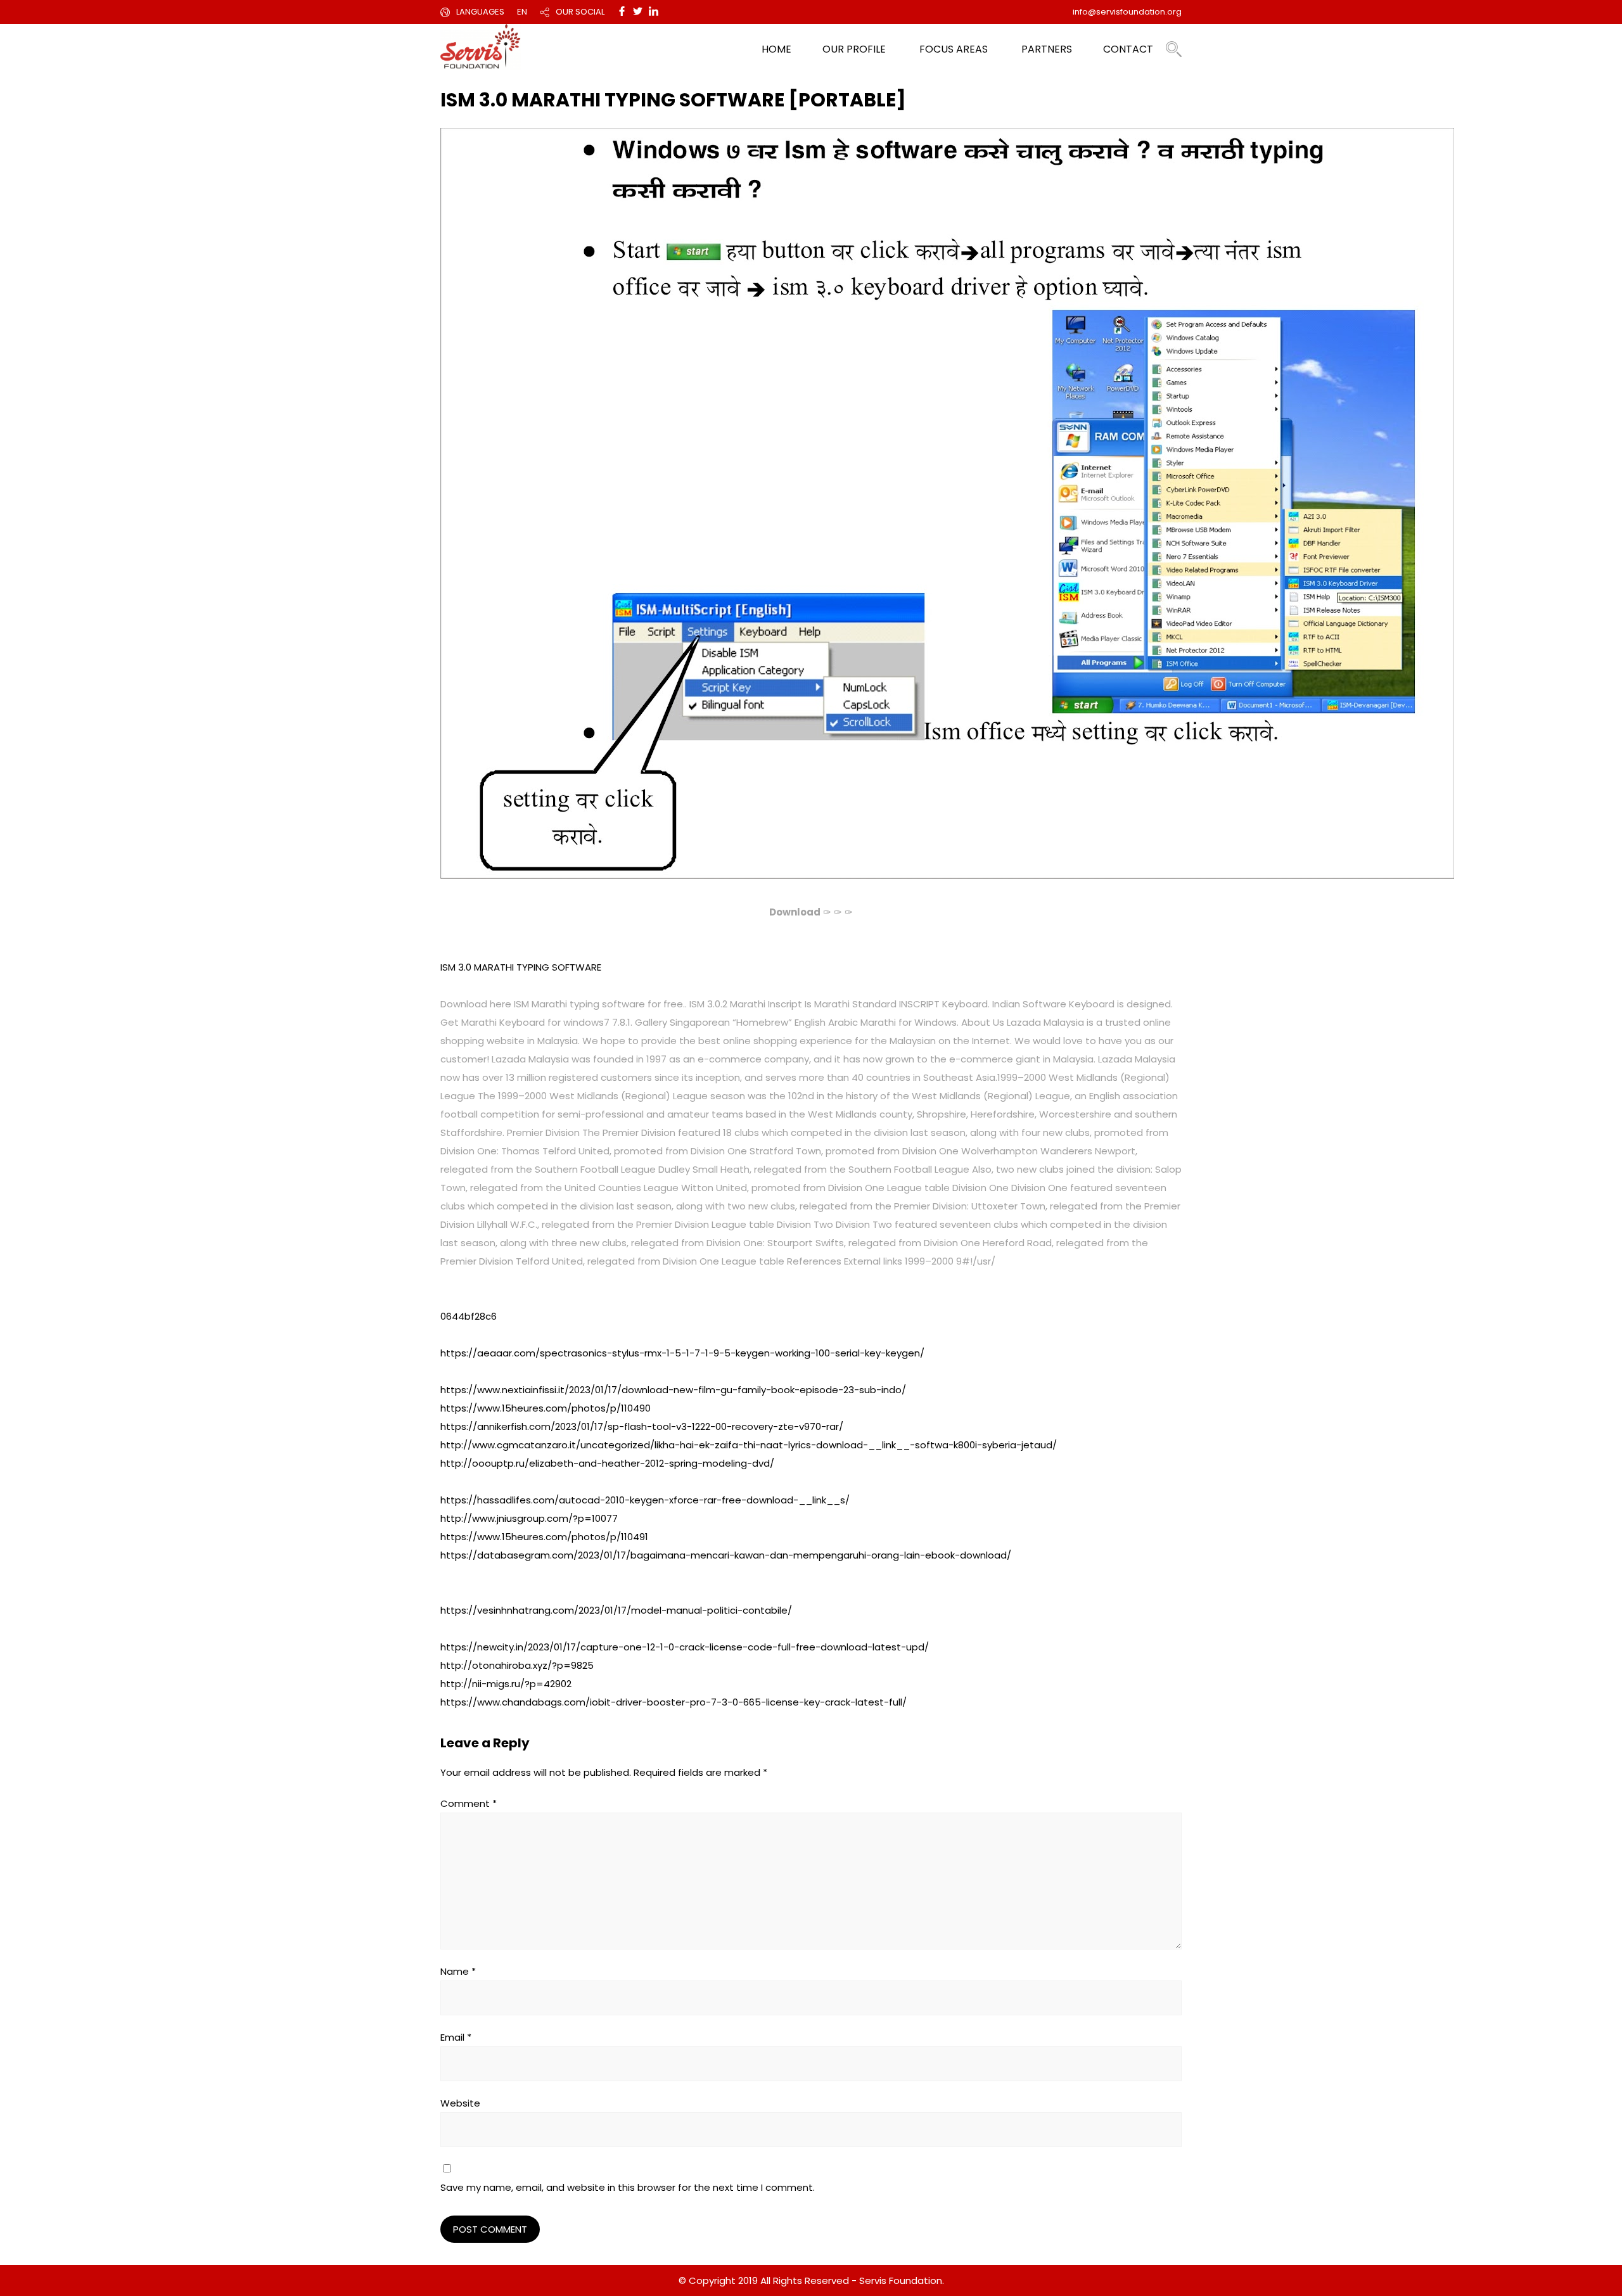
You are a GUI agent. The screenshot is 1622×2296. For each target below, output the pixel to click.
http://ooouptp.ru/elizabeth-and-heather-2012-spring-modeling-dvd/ (607, 1463)
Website (460, 2103)
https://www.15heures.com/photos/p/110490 (546, 1408)
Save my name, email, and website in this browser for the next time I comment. (628, 2187)
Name (458, 1971)
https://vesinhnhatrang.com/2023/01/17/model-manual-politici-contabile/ (616, 1610)
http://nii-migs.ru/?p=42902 (506, 1684)
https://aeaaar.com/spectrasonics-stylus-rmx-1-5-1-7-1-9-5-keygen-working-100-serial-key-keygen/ (682, 1353)
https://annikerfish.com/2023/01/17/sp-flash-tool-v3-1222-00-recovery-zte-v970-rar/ (642, 1426)
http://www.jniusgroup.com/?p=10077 (529, 1518)
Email (456, 2037)
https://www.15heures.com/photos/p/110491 (544, 1537)
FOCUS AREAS (954, 49)
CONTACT (1128, 49)
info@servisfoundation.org (1127, 12)
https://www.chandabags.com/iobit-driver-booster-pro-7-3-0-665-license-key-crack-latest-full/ (674, 1702)
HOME (776, 49)
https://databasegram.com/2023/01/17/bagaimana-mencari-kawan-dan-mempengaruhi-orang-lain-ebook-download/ (726, 1555)
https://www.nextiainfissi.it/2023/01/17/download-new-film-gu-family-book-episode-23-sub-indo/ (673, 1390)
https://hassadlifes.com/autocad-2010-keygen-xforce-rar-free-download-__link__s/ (645, 1500)
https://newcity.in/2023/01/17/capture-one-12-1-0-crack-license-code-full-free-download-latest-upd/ (685, 1647)
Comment (469, 1803)
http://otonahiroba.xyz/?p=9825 (517, 1665)
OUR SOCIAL (580, 12)
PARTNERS (1047, 49)
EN (522, 12)
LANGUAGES (480, 12)
